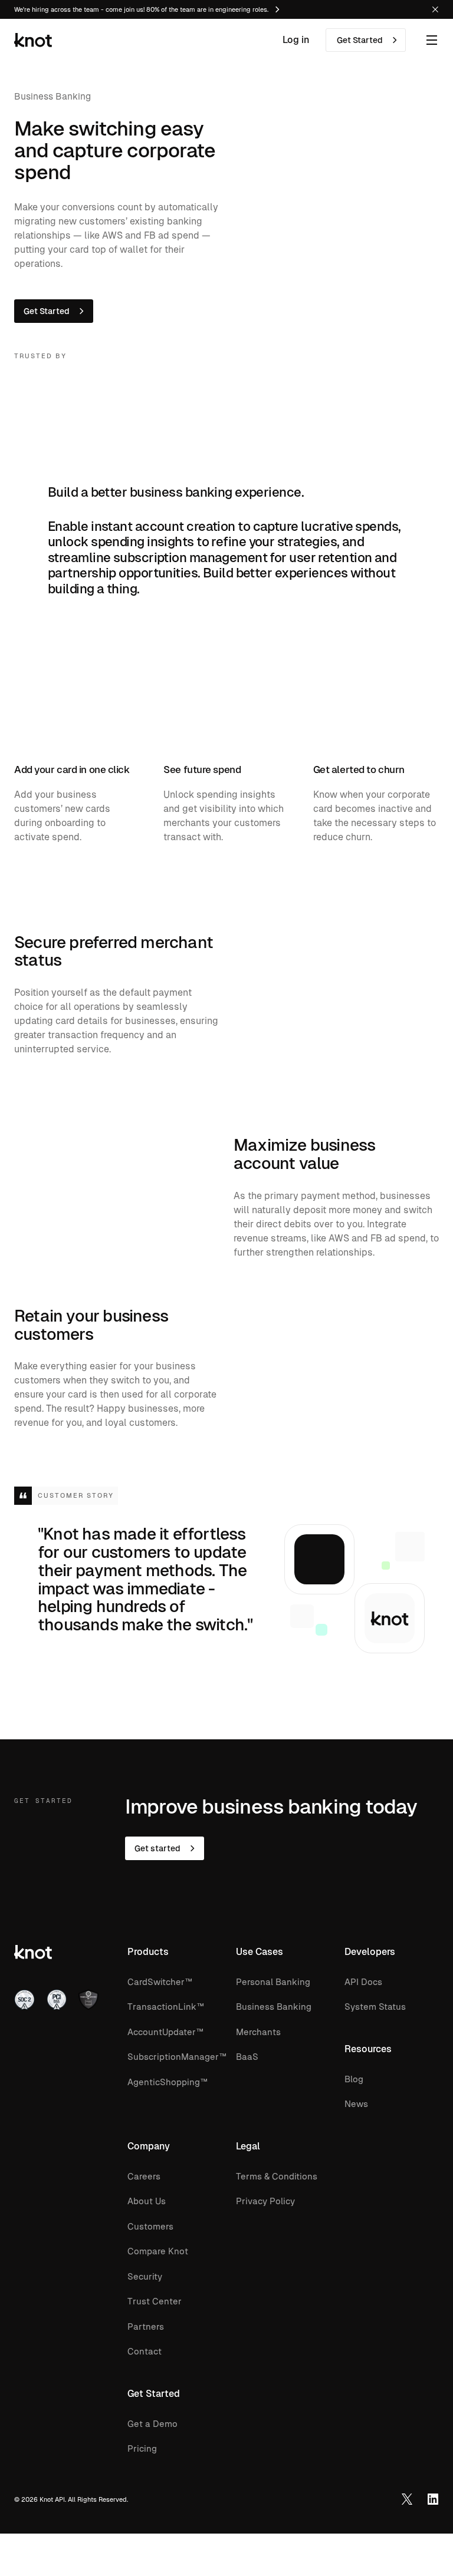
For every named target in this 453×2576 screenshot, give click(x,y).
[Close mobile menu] (432, 40)
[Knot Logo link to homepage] (33, 40)
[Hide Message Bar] (435, 9)
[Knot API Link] (433, 2499)
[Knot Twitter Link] (407, 2499)
